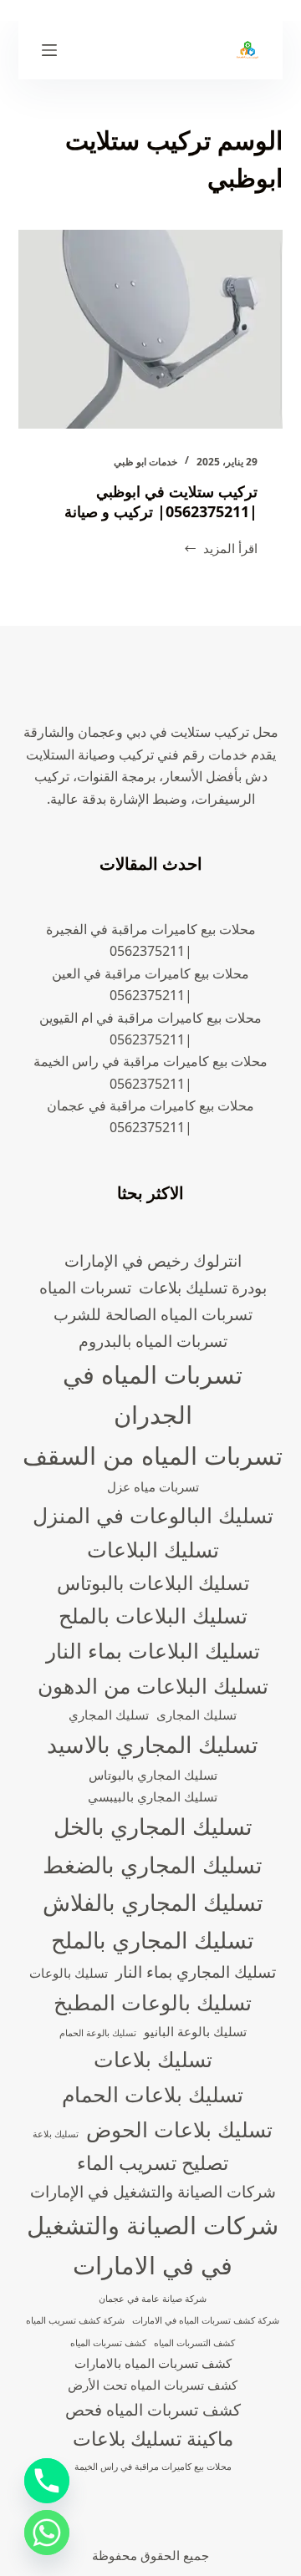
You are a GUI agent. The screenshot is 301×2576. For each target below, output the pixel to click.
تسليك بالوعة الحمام (98, 2033)
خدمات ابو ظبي (145, 462)
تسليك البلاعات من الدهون (153, 1685)
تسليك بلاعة (56, 2134)
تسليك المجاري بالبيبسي (153, 1797)
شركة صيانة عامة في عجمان (153, 2299)
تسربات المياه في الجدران (153, 1395)
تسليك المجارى (196, 1715)
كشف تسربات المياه (108, 2343)
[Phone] (47, 2481)
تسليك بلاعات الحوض (179, 2129)
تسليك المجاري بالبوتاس (153, 1775)
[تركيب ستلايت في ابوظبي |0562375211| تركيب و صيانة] (151, 329)
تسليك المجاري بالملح (153, 1940)
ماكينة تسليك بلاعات (153, 2439)
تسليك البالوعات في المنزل (153, 1515)
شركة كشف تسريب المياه (75, 2320)
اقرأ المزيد (221, 549)
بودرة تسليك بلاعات (203, 1287)
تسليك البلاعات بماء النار (153, 1650)
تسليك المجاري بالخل (153, 1826)
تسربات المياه (85, 1287)
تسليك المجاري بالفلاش (153, 1902)
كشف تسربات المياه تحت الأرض (153, 2385)
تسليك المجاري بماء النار (196, 1971)
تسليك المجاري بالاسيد (153, 1744)
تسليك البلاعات (153, 1549)
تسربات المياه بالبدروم (153, 1341)
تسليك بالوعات (69, 1973)
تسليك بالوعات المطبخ (153, 2002)
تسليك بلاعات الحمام (153, 2094)
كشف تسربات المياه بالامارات (153, 2363)
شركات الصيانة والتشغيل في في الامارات (153, 2245)
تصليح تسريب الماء (153, 2163)
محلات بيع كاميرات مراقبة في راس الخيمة (153, 2467)
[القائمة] (49, 50)
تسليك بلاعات (153, 2059)
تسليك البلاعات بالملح (153, 1615)
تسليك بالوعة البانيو (195, 2032)
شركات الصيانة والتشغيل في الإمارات (153, 2191)
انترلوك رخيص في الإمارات (153, 1260)
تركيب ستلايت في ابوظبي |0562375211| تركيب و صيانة (161, 501)
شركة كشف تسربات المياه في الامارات (206, 2320)
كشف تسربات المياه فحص (153, 2409)
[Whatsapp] (47, 2533)
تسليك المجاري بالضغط (153, 1865)
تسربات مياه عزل (153, 1487)
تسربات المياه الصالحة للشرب (153, 1314)
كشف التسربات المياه (194, 2343)
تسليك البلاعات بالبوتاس (153, 1583)
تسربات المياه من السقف (153, 1456)
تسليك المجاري (109, 1715)
